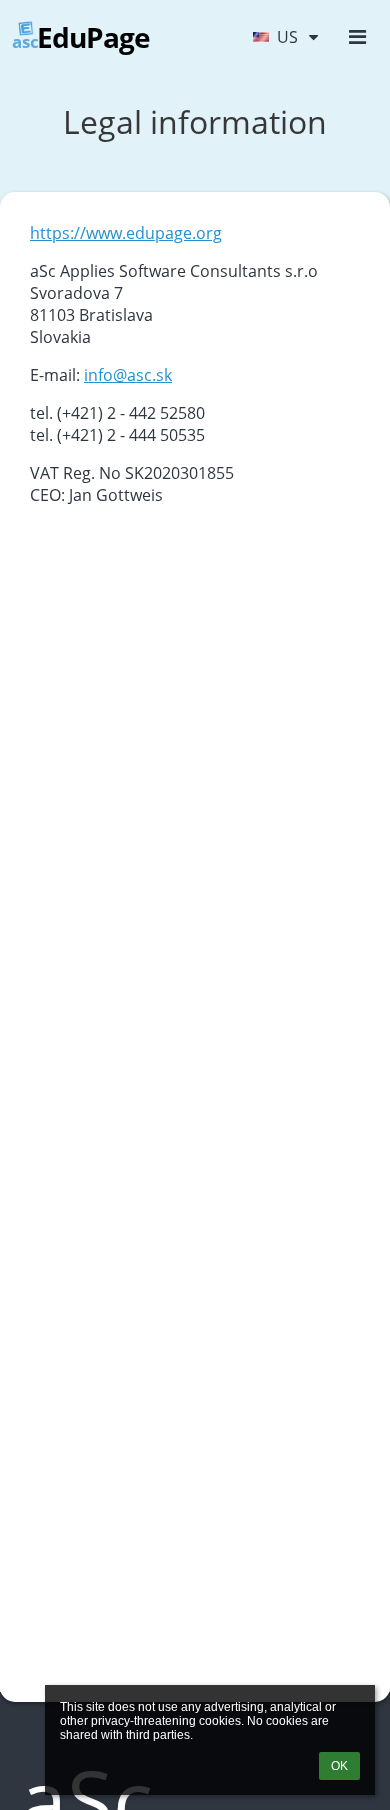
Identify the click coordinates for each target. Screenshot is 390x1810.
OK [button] (339, 1766)
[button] (285, 37)
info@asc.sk (128, 375)
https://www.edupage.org (126, 233)
